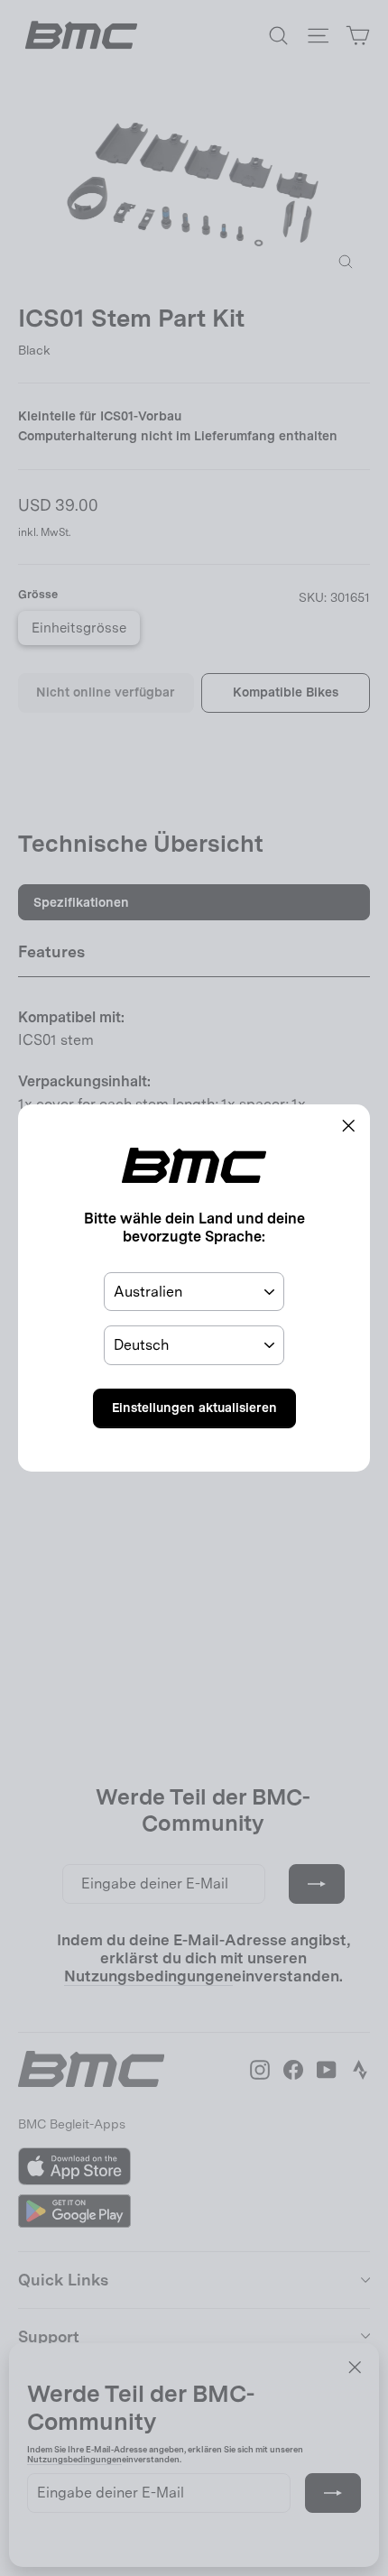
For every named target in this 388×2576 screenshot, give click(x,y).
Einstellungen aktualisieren (194, 1408)
